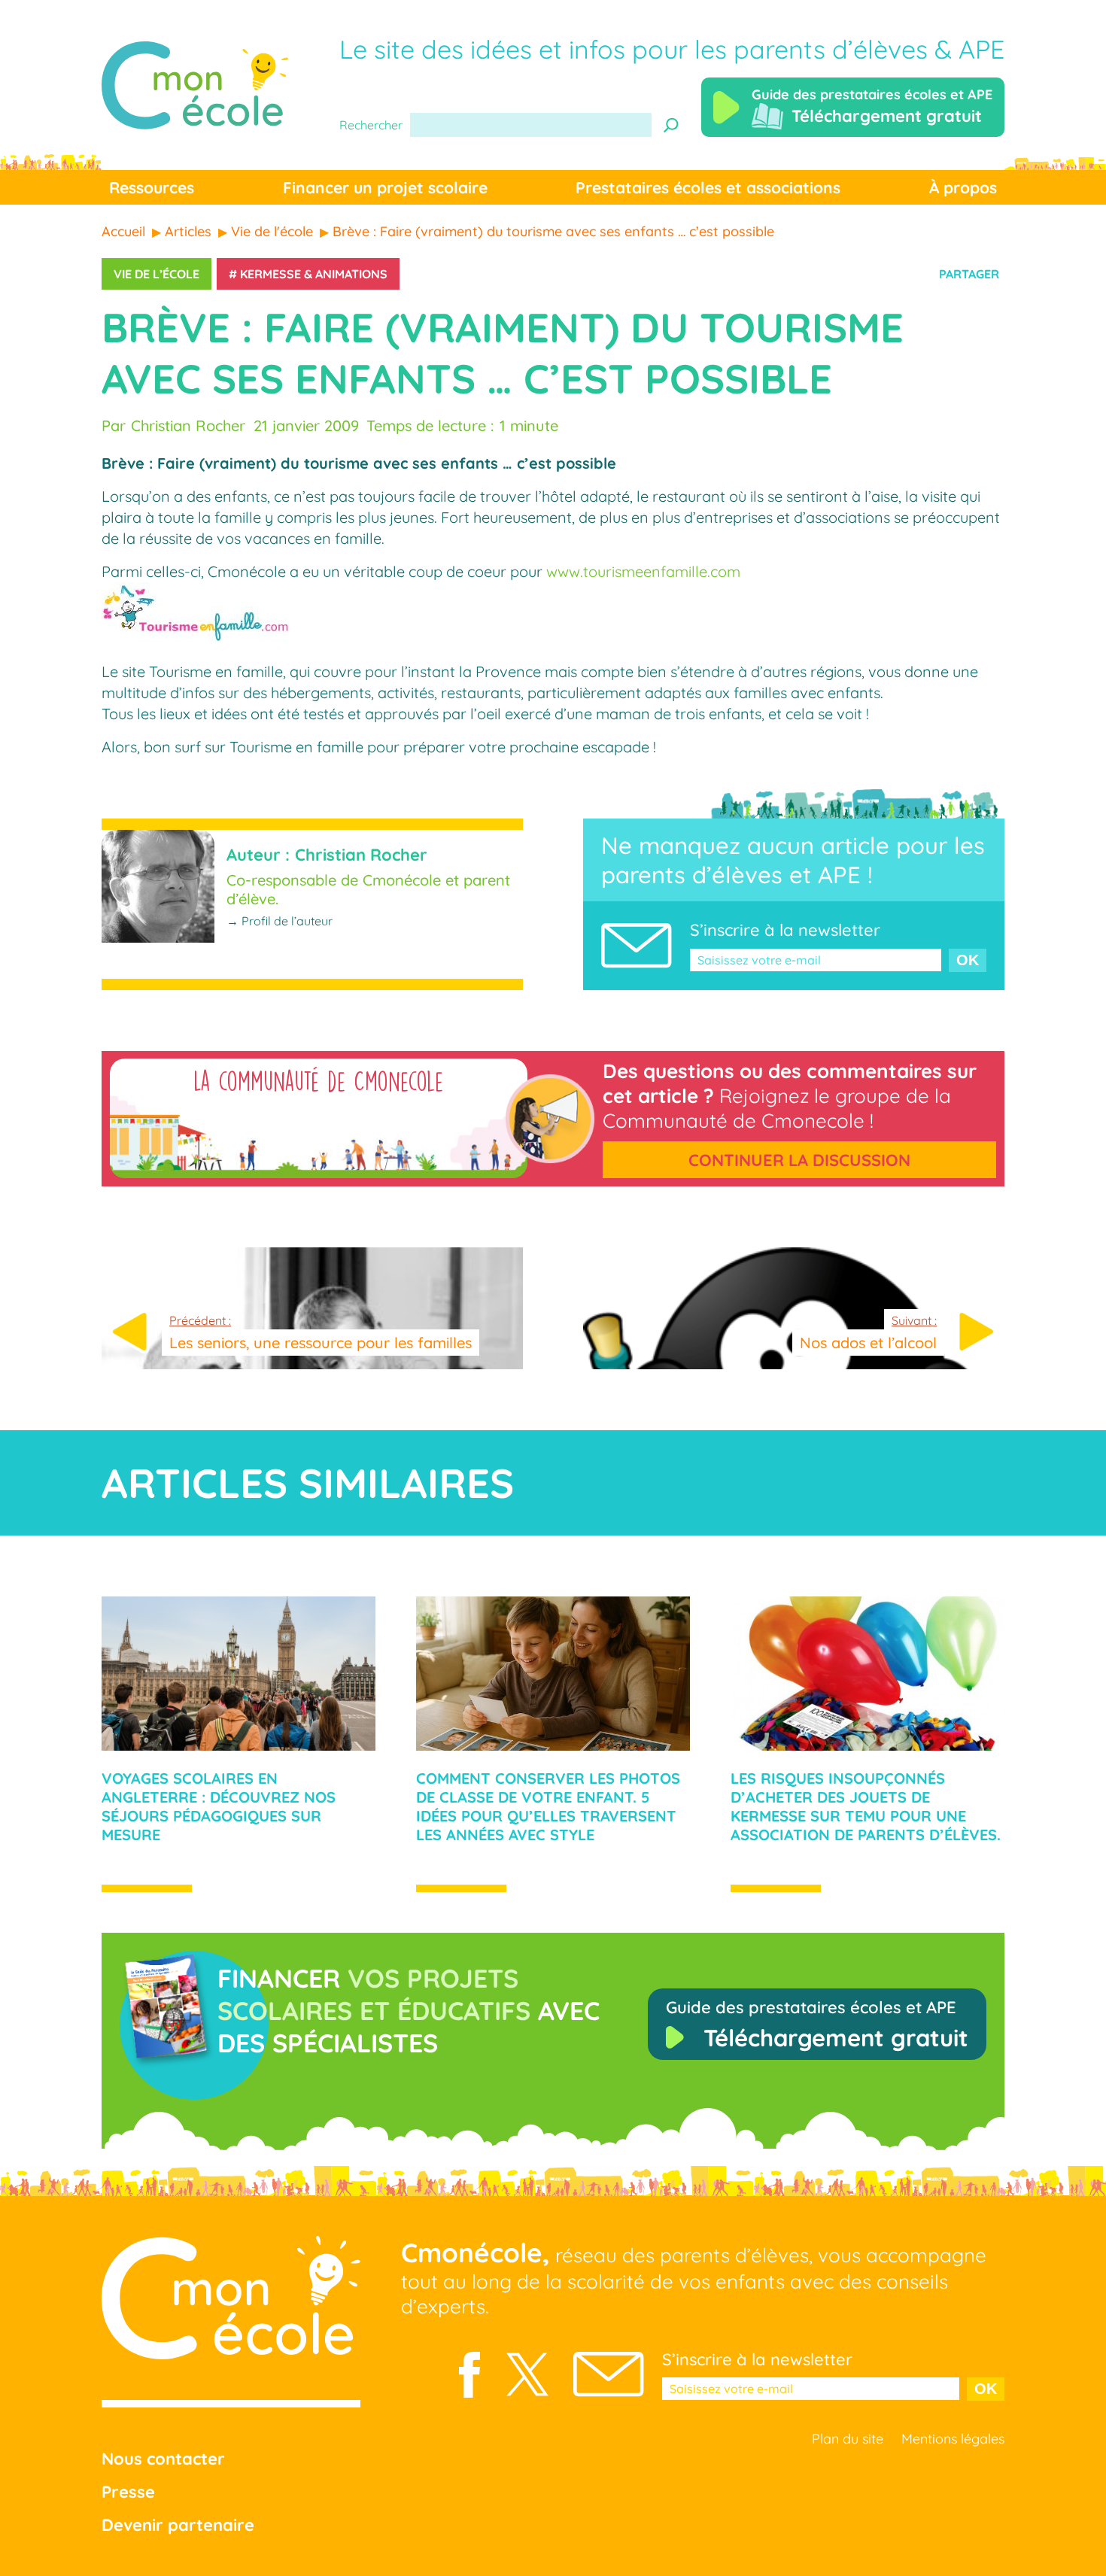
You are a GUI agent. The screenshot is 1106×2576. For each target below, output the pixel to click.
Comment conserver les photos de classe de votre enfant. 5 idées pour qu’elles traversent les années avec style (548, 1806)
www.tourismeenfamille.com (643, 571)
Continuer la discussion (799, 1160)
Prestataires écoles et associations (708, 187)
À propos (963, 187)
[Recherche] (671, 125)
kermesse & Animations (314, 274)
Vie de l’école (156, 274)
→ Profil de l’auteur (280, 921)
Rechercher (371, 125)
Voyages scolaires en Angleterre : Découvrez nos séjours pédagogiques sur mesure (219, 1806)
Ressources (152, 187)
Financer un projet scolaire (385, 187)
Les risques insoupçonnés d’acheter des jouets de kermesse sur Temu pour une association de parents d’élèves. (866, 1806)
